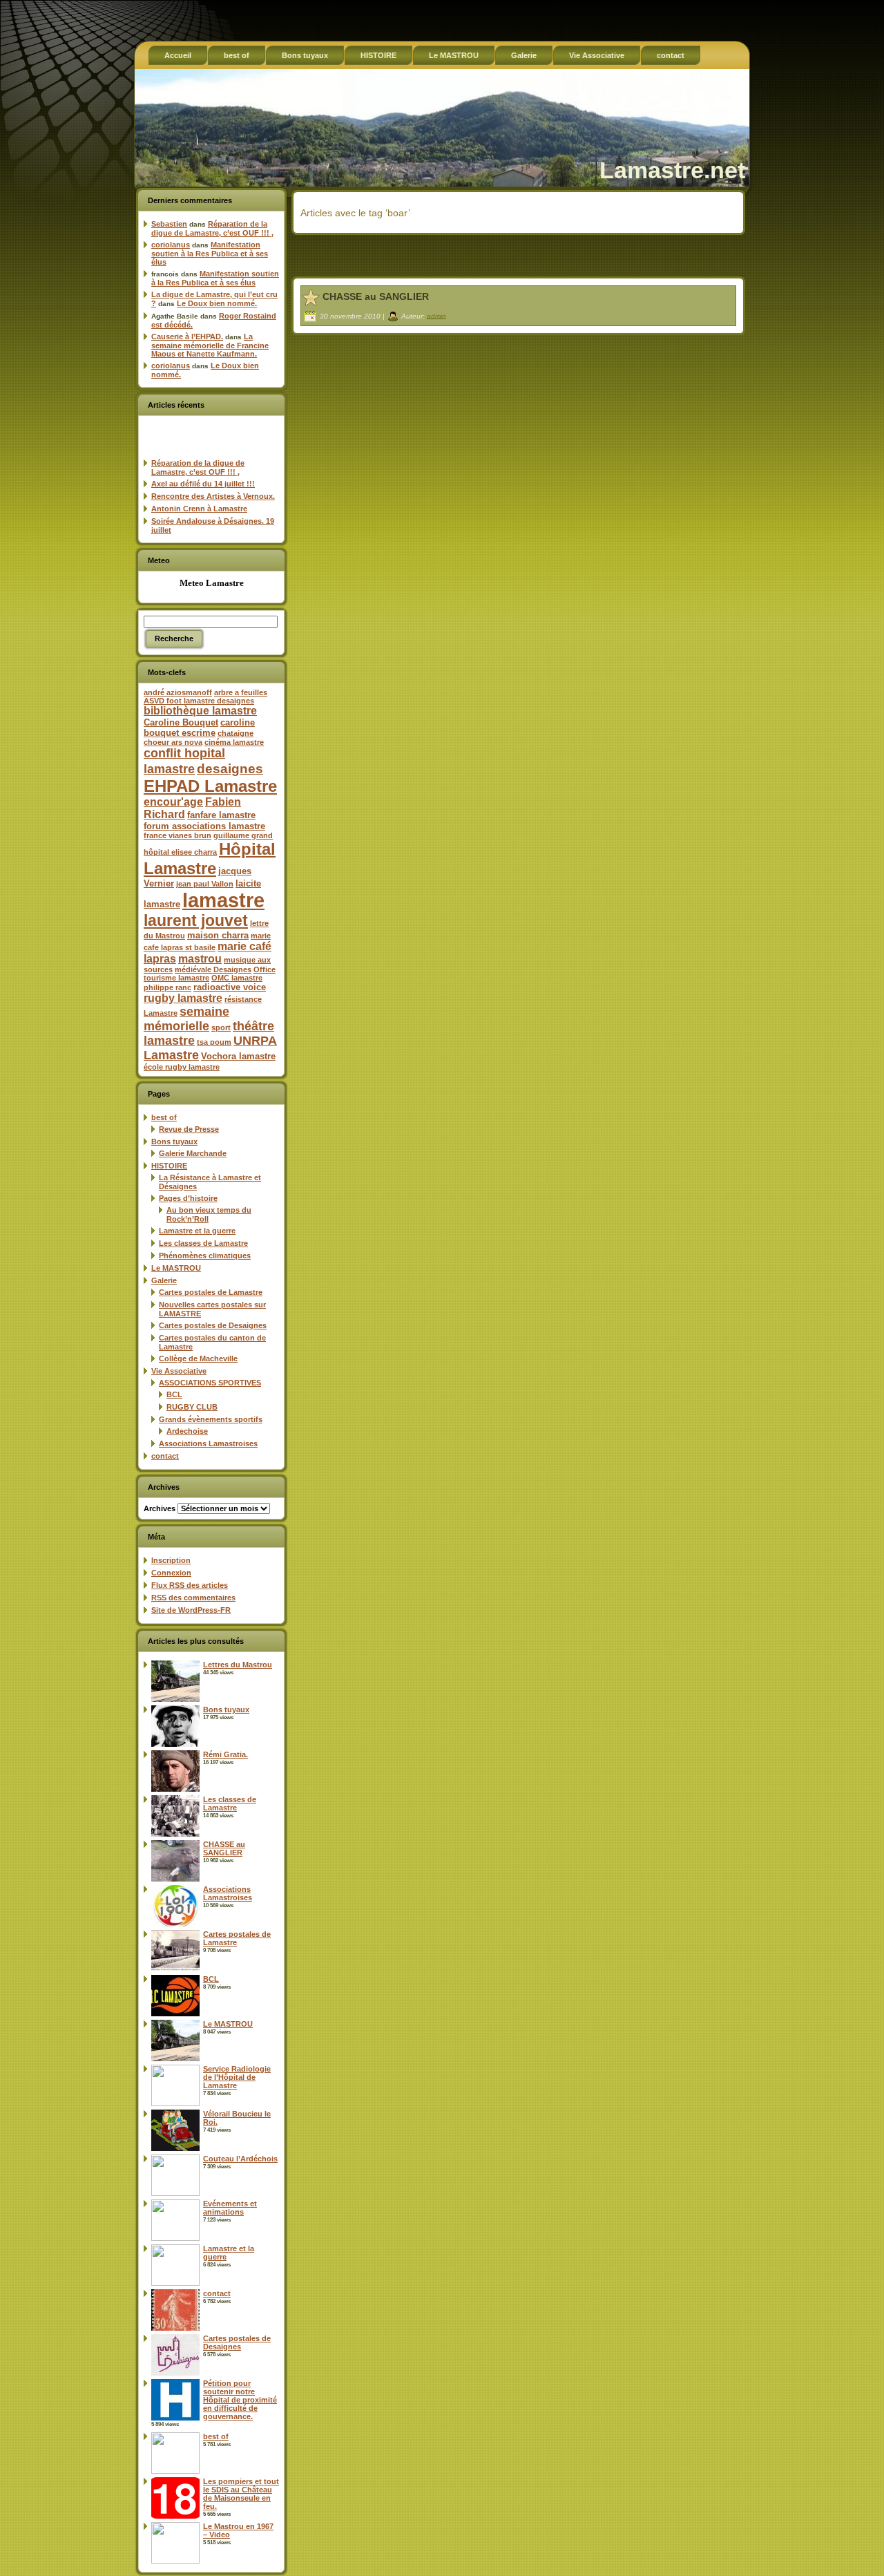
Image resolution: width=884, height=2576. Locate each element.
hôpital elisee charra (180, 852)
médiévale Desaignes (213, 969)
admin (436, 315)
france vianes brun (177, 835)
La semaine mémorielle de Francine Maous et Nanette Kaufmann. (210, 345)
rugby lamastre (183, 998)
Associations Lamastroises (208, 1443)
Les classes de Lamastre (203, 1243)
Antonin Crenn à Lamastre (199, 509)
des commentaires (193, 1598)
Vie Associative (179, 1371)
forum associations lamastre (204, 826)
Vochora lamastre (238, 1056)
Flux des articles (190, 1585)
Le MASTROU (176, 1268)
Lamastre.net (672, 170)
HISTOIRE (169, 1166)
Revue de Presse (189, 1129)
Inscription (171, 1560)
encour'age (173, 802)
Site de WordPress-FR (191, 1610)
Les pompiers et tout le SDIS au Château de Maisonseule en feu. (241, 2494)
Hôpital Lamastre (210, 859)
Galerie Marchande (193, 1153)
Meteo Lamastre (212, 583)
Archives (160, 1508)
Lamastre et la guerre (197, 1231)
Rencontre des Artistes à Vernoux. (213, 496)
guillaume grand (243, 835)
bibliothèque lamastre (200, 711)
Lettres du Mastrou (238, 1665)
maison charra (218, 935)
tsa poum (214, 1042)
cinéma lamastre (234, 742)
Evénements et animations (230, 2208)
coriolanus (171, 245)
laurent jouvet (196, 921)
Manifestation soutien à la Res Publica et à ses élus (210, 253)
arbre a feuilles (241, 692)
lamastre (223, 900)
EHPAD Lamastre (210, 786)
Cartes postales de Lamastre (211, 1292)
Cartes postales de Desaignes (213, 1325)
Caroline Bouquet (181, 722)
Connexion (171, 1573)
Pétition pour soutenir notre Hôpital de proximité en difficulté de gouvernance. (240, 2400)
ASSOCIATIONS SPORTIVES (210, 1383)
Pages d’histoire (188, 1198)
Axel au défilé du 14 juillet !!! (203, 484)
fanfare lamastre (221, 815)
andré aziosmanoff (178, 692)
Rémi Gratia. (225, 1754)
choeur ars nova (173, 742)
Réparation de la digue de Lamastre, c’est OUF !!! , (212, 228)
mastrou (200, 959)
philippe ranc (167, 987)
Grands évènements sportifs (211, 1419)
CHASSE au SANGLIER (224, 1848)
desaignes (230, 768)
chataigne (236, 733)
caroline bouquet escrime (199, 728)
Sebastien (169, 224)
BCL (174, 1394)
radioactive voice (230, 987)
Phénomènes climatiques (205, 1256)
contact (165, 1456)
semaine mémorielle (186, 1019)
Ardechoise (187, 1431)
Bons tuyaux (174, 1142)
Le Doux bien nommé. (217, 303)
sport (221, 1027)
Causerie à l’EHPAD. (187, 337)
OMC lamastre (237, 978)
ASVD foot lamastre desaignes (199, 701)
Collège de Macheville (198, 1358)
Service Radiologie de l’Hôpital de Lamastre (237, 2077)
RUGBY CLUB (192, 1407)
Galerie (164, 1280)
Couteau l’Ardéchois (240, 2159)
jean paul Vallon (205, 884)
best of (164, 1117)
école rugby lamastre (182, 1067)
